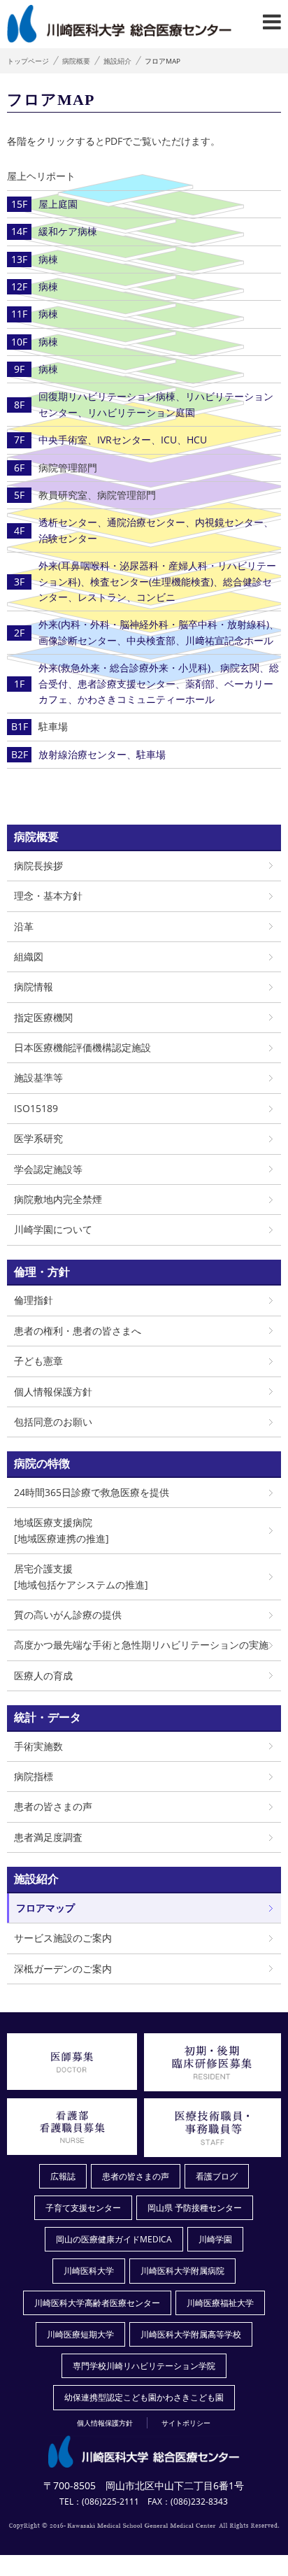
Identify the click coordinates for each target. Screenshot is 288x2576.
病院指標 (34, 1776)
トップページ (28, 61)
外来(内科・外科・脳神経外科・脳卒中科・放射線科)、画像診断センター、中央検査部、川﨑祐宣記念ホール (159, 632)
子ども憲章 (38, 1361)
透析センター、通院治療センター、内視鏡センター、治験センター (156, 530)
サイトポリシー (186, 2423)
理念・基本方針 (48, 896)
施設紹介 (117, 61)
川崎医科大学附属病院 (182, 2271)
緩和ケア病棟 (68, 231)
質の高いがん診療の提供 (68, 1615)
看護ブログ (217, 2176)
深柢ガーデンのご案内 (63, 1969)
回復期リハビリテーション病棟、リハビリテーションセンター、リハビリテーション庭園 (156, 404)
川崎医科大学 (89, 2271)
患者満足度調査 (48, 1837)
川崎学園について (53, 1229)
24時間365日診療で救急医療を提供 (92, 1492)
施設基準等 (38, 1077)
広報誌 (63, 2176)
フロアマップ (45, 1908)
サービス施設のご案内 (63, 1938)
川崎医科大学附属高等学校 (191, 2334)
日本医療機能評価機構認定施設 (82, 1047)
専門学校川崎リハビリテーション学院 (144, 2366)
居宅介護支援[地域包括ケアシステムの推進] (81, 1576)
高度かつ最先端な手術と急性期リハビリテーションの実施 (141, 1645)
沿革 (24, 926)
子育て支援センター (83, 2208)
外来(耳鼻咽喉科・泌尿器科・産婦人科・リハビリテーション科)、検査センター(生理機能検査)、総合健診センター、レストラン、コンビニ (157, 581)
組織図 (29, 956)
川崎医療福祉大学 (220, 2303)
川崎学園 (215, 2239)
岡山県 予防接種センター (195, 2208)
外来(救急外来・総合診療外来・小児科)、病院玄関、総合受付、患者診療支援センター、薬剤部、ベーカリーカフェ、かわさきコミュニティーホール (159, 683)
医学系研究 (38, 1138)
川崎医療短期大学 (80, 2334)
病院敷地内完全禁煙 (58, 1199)
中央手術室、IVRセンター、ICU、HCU (123, 440)
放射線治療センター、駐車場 (102, 754)
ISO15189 (36, 1108)
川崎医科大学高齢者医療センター (97, 2303)
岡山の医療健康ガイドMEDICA (114, 2239)
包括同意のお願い (53, 1422)
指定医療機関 (43, 1017)
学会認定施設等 (48, 1169)
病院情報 (34, 987)
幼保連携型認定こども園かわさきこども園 (144, 2397)
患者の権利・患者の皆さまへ (78, 1331)
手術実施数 (38, 1746)
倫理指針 (34, 1300)
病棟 (48, 259)
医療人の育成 (43, 1675)
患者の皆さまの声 (53, 1806)
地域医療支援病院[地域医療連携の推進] (62, 1530)
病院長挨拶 (38, 866)
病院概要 (76, 61)
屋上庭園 (58, 204)
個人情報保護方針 (53, 1392)
